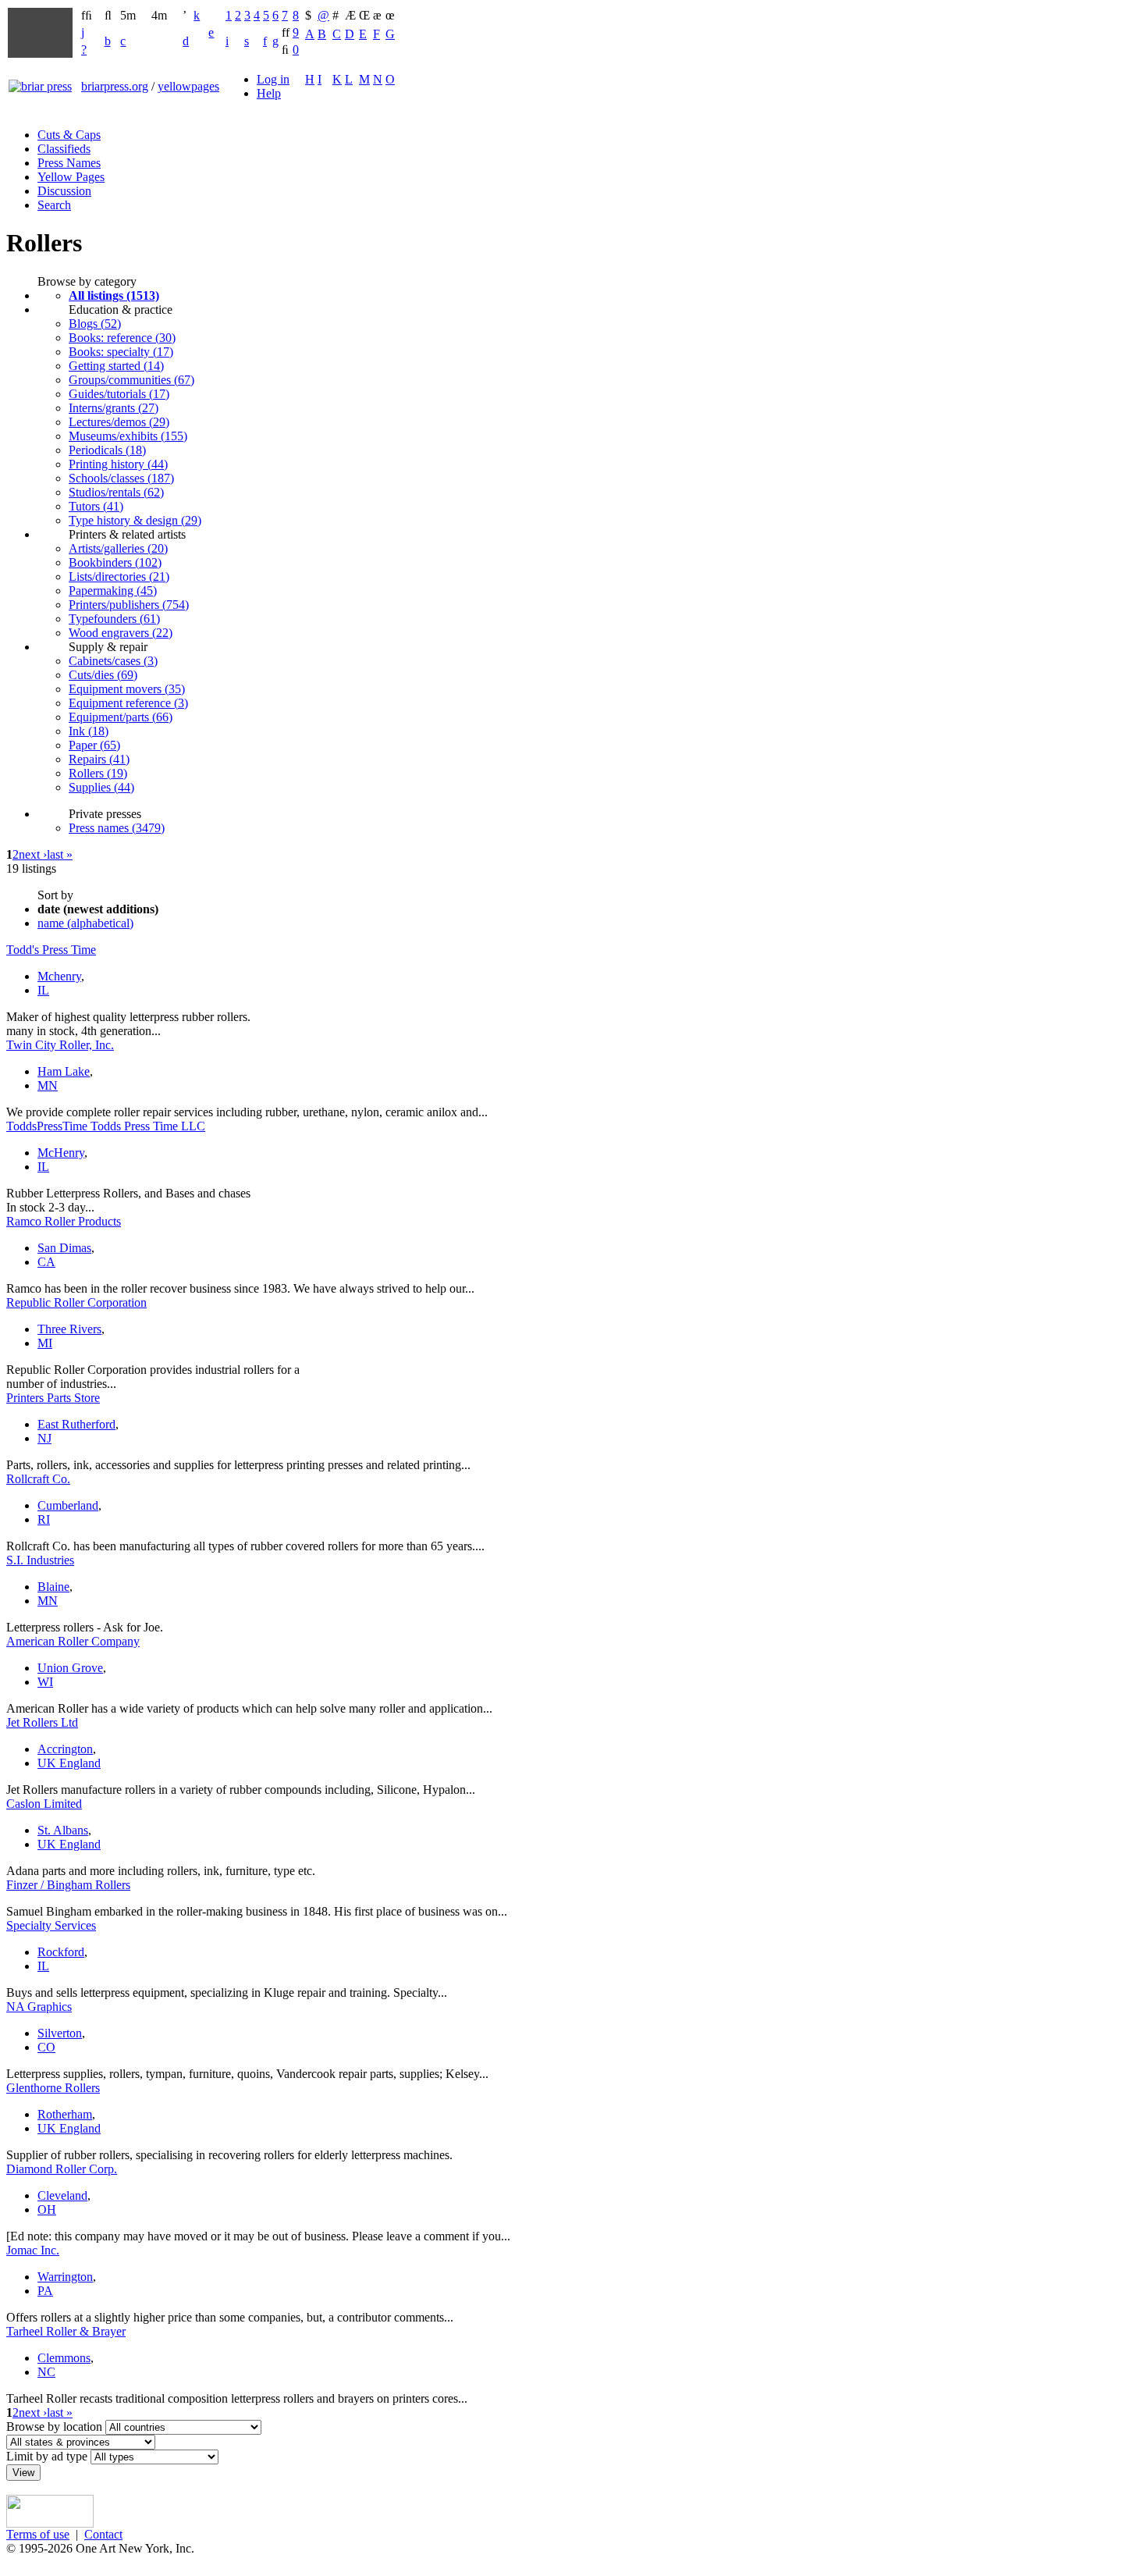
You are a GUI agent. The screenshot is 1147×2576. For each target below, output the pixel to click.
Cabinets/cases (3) (113, 661)
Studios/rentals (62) (116, 492)
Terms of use (38, 2534)
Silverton (60, 2033)
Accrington (65, 1749)
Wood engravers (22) (121, 633)
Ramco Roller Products (64, 1221)
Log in (273, 79)
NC (46, 2372)
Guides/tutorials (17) (119, 394)
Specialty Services (51, 1925)
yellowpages (188, 86)
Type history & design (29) (135, 520)
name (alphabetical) (85, 923)
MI (45, 1343)
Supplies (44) (101, 787)
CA (46, 1262)
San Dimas (64, 1248)
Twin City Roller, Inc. (60, 1045)
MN (48, 1085)
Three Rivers (69, 1329)
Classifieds (64, 149)
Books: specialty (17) (121, 352)
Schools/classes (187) (121, 478)
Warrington (65, 2277)
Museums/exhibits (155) (128, 436)
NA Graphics (39, 2007)
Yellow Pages (71, 177)
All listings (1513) (114, 295)
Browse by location (54, 2427)
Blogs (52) (95, 324)
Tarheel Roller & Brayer (66, 2331)
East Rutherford (76, 1424)
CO (46, 2047)
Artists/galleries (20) (118, 548)
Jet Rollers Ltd (42, 1722)
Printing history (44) (118, 464)
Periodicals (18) (107, 450)
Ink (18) (89, 731)
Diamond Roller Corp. (62, 2169)
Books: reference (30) (122, 338)
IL (43, 990)
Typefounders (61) (114, 619)
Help (269, 93)
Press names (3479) (117, 828)
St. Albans (63, 1830)
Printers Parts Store (53, 1398)
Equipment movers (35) (127, 689)
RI (44, 1519)
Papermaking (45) (113, 591)
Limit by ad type (47, 2456)
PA (45, 2291)
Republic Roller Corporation (76, 1302)
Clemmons (64, 2358)
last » (60, 854)
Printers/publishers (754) (129, 605)
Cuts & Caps (69, 135)
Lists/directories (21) (119, 576)
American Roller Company (73, 1641)
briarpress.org (115, 86)
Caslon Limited (44, 1804)
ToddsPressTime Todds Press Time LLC (106, 1126)
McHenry (61, 1153)
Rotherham (65, 2114)
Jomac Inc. (33, 2250)
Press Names (69, 163)
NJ (44, 1438)
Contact (103, 2534)
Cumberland (68, 1505)
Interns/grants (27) (114, 408)
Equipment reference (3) (128, 703)
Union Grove (70, 1668)
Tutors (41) (96, 506)
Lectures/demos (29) (119, 422)
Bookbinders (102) (115, 562)
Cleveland (62, 2195)
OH (47, 2210)
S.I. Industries (40, 1560)
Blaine (53, 1587)
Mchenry (59, 976)
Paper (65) (94, 745)
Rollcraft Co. (38, 1479)
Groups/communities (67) (131, 380)
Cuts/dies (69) (103, 675)
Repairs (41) (99, 759)
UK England (69, 1763)
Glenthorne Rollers (53, 2088)
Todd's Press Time (51, 950)
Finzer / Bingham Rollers (68, 1885)
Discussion (64, 191)
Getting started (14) (116, 366)
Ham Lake (64, 1071)
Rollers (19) (98, 773)
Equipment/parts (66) (121, 717)
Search (54, 205)
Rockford (61, 1952)
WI (45, 1682)
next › (33, 854)
